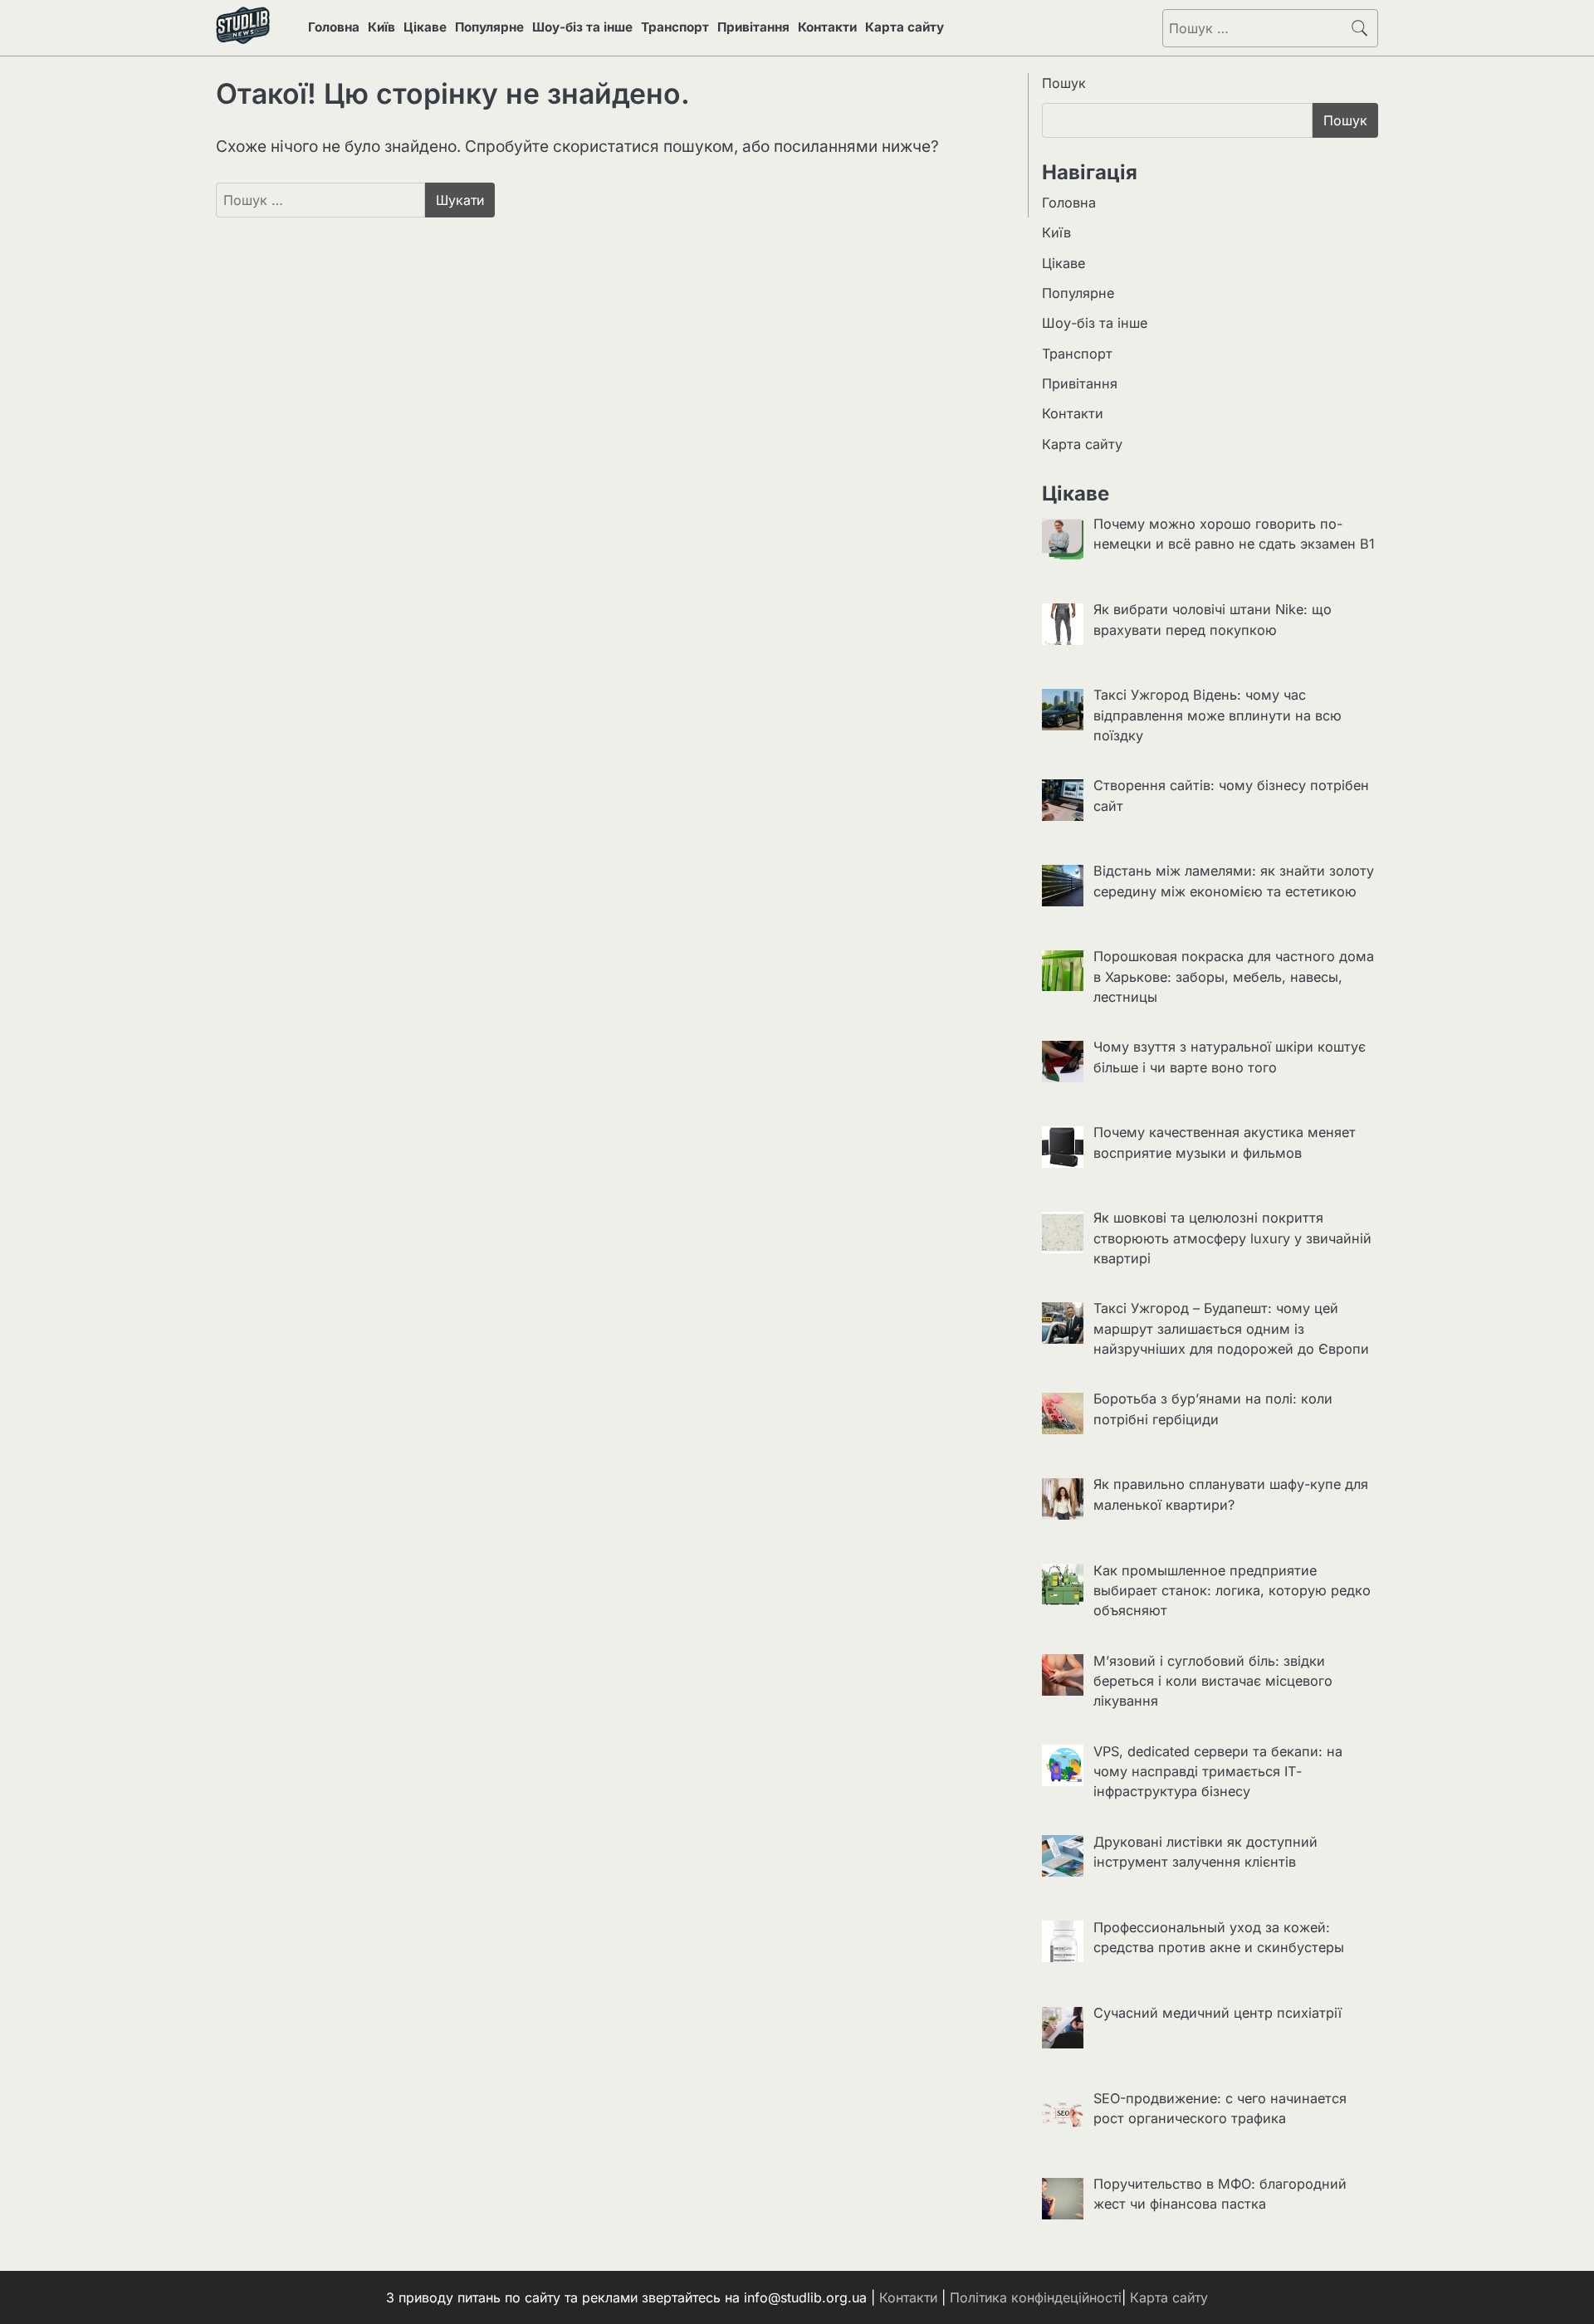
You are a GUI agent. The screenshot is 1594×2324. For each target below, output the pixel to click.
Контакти (827, 27)
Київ (381, 27)
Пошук (1064, 83)
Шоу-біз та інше (582, 27)
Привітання (753, 27)
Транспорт (675, 27)
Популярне (489, 27)
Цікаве (425, 27)
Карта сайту (905, 27)
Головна (334, 27)
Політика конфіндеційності (1036, 2297)
